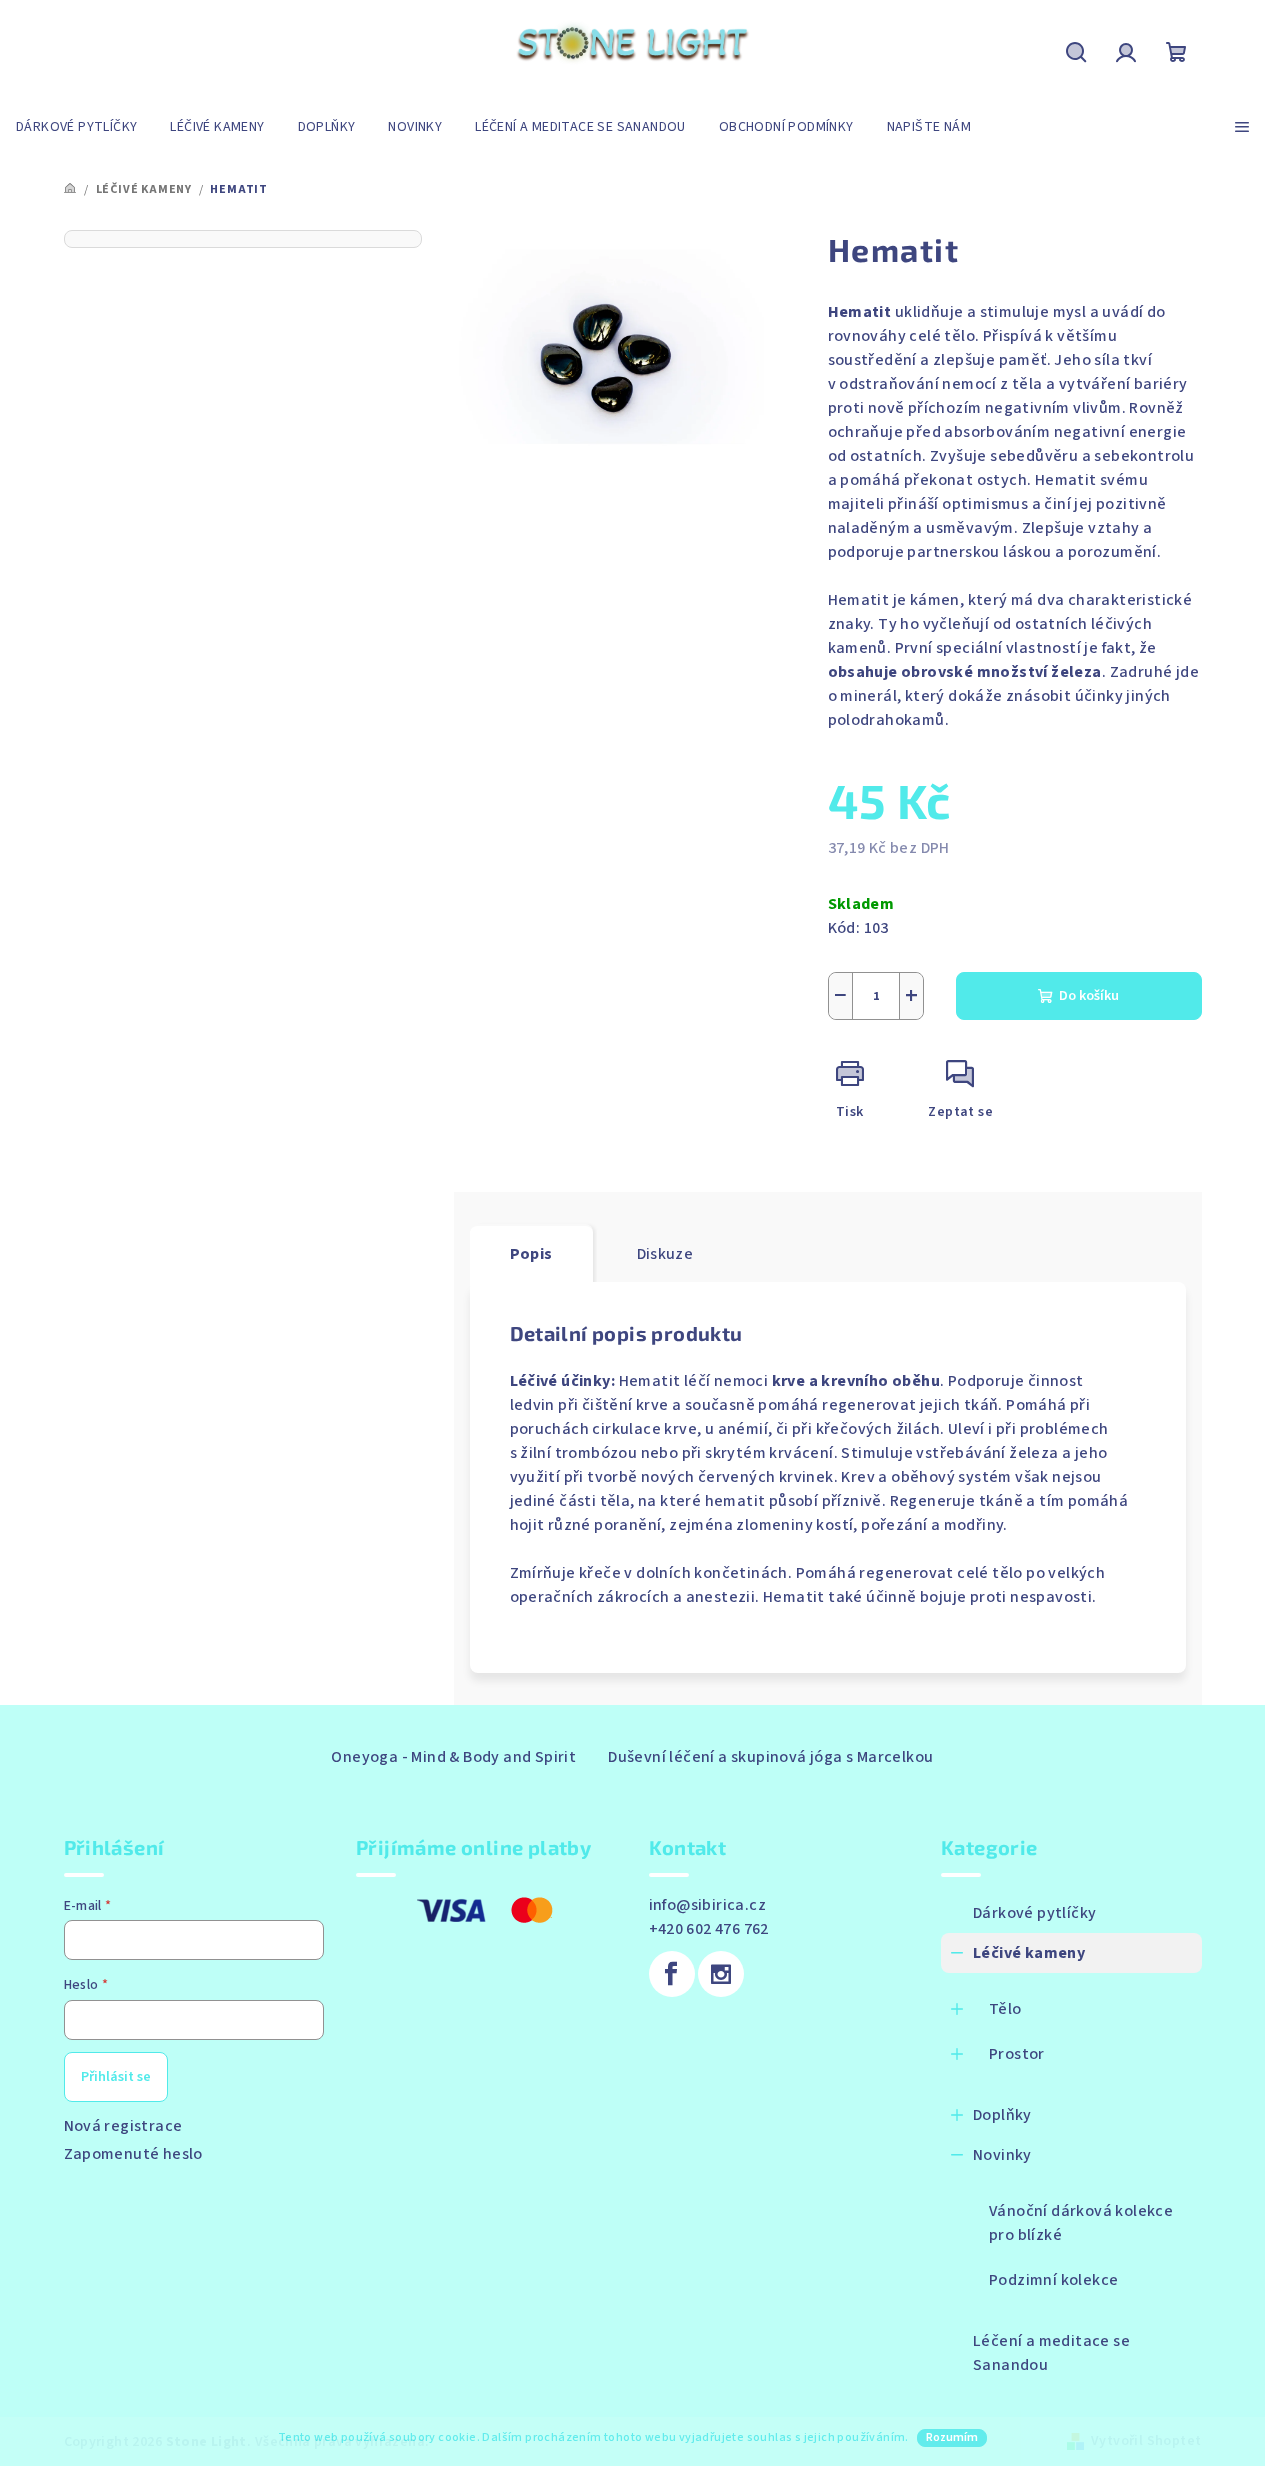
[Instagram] (721, 1974)
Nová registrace (123, 2126)
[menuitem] (76, 127)
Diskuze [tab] (665, 1254)
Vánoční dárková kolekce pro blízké (1081, 2223)
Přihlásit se (116, 2077)
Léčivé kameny (1029, 1953)
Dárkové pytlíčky (1034, 1913)
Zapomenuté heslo (133, 2154)
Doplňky (1002, 2115)
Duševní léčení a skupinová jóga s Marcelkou (770, 1757)
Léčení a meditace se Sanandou (1051, 2353)
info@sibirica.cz (707, 1905)
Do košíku (1089, 996)
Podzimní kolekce (1053, 2280)
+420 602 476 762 (709, 1929)
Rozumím (952, 2437)
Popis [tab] (531, 1254)
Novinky (1002, 2155)
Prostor (1017, 2054)
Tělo (1005, 2009)
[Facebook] (672, 1974)
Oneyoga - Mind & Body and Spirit (453, 1757)
